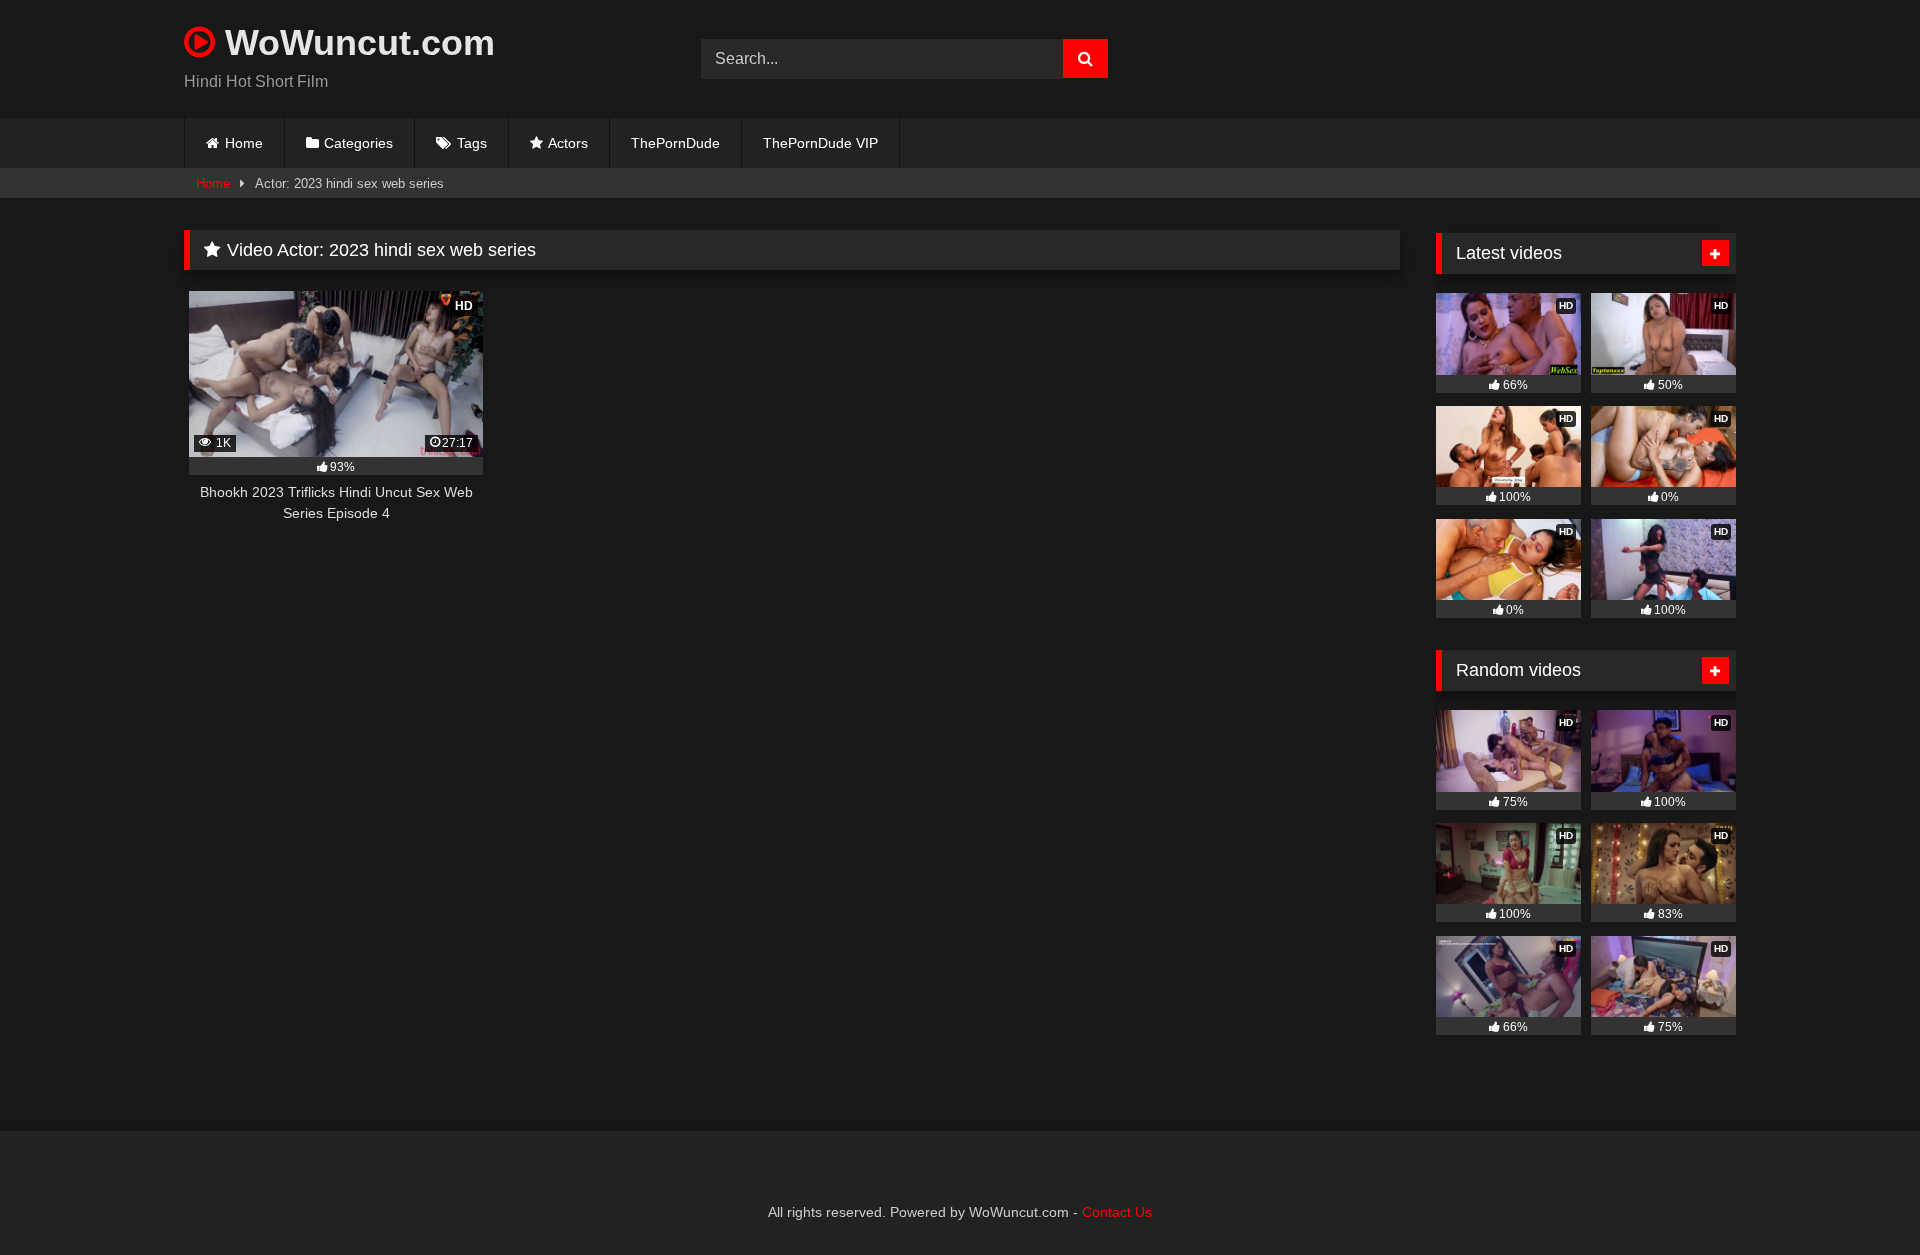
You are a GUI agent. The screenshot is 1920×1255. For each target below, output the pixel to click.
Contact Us (1117, 1212)
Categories (358, 143)
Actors (568, 143)
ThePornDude (675, 143)
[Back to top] (1858, 1195)
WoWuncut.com (355, 42)
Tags (472, 143)
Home (244, 143)
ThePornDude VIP (820, 143)
